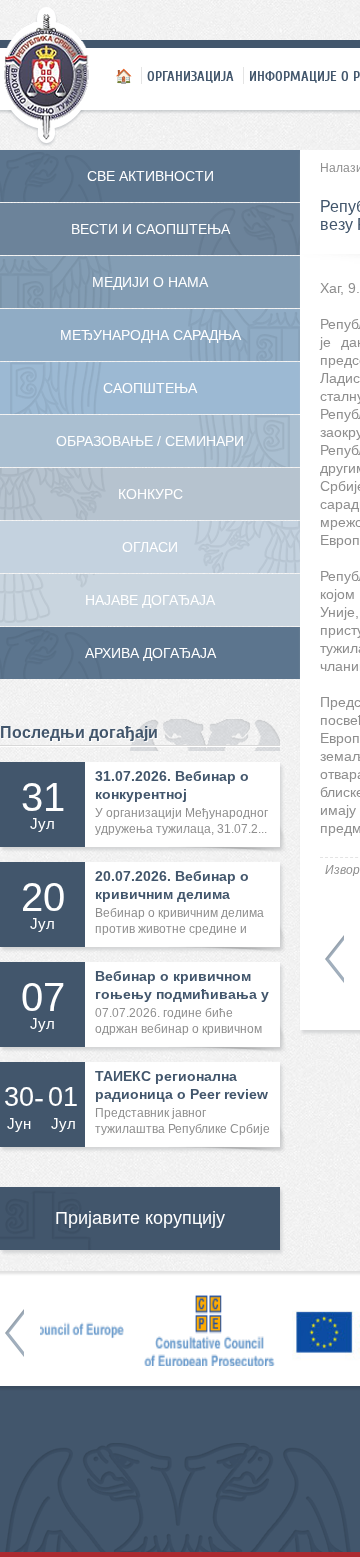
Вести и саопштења (150, 229)
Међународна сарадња (150, 335)
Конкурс (150, 494)
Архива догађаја (150, 653)
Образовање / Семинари (150, 441)
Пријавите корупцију (140, 1218)
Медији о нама (150, 282)
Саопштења (150, 388)
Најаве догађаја (150, 600)
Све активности (150, 176)
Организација (190, 76)
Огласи (150, 547)
